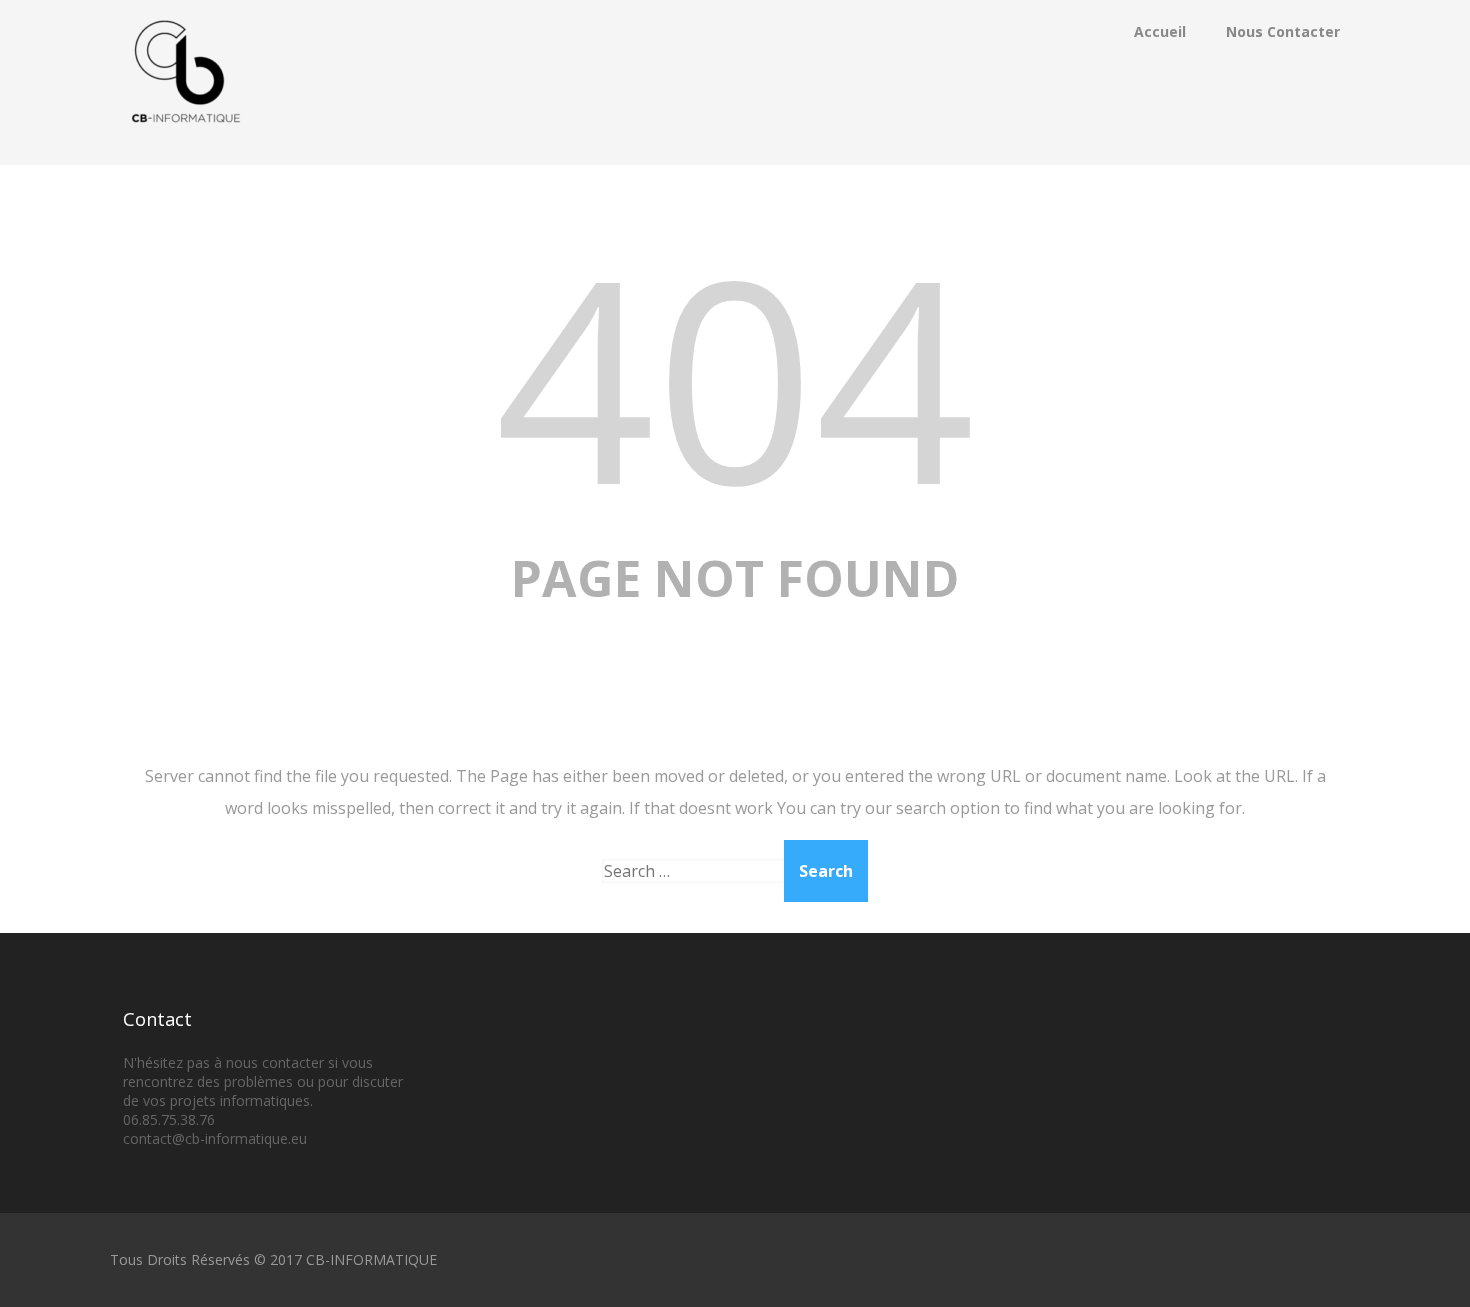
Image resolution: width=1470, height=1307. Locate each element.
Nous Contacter (1283, 31)
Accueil (1160, 31)
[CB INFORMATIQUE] (185, 154)
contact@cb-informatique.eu (215, 1138)
